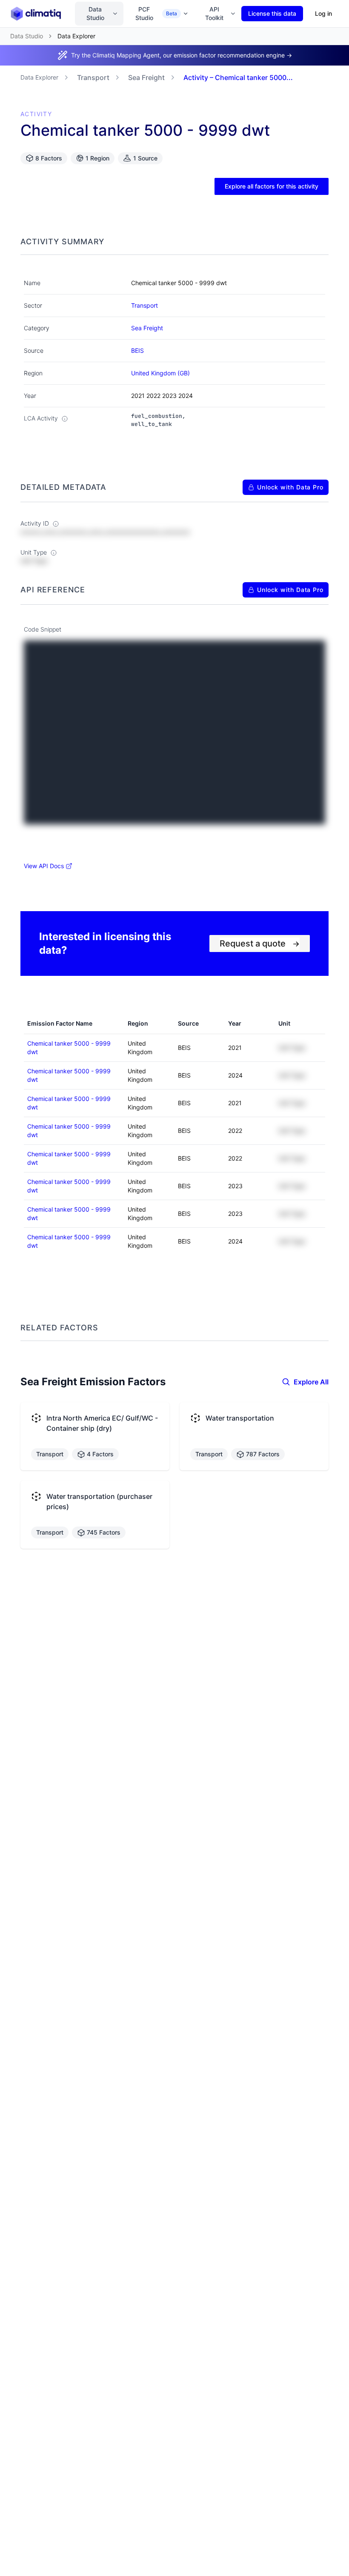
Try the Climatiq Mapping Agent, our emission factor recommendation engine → (182, 55)
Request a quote (260, 943)
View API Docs (44, 866)
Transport (93, 77)
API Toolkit (214, 13)
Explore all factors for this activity (272, 186)
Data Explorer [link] (76, 36)
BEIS (137, 350)
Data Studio (95, 13)
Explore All (311, 1382)
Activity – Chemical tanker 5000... (238, 77)
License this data (272, 13)
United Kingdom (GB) (160, 373)
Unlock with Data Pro (290, 487)
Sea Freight (146, 77)
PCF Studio (156, 13)
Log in (323, 13)
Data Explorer (39, 77)
